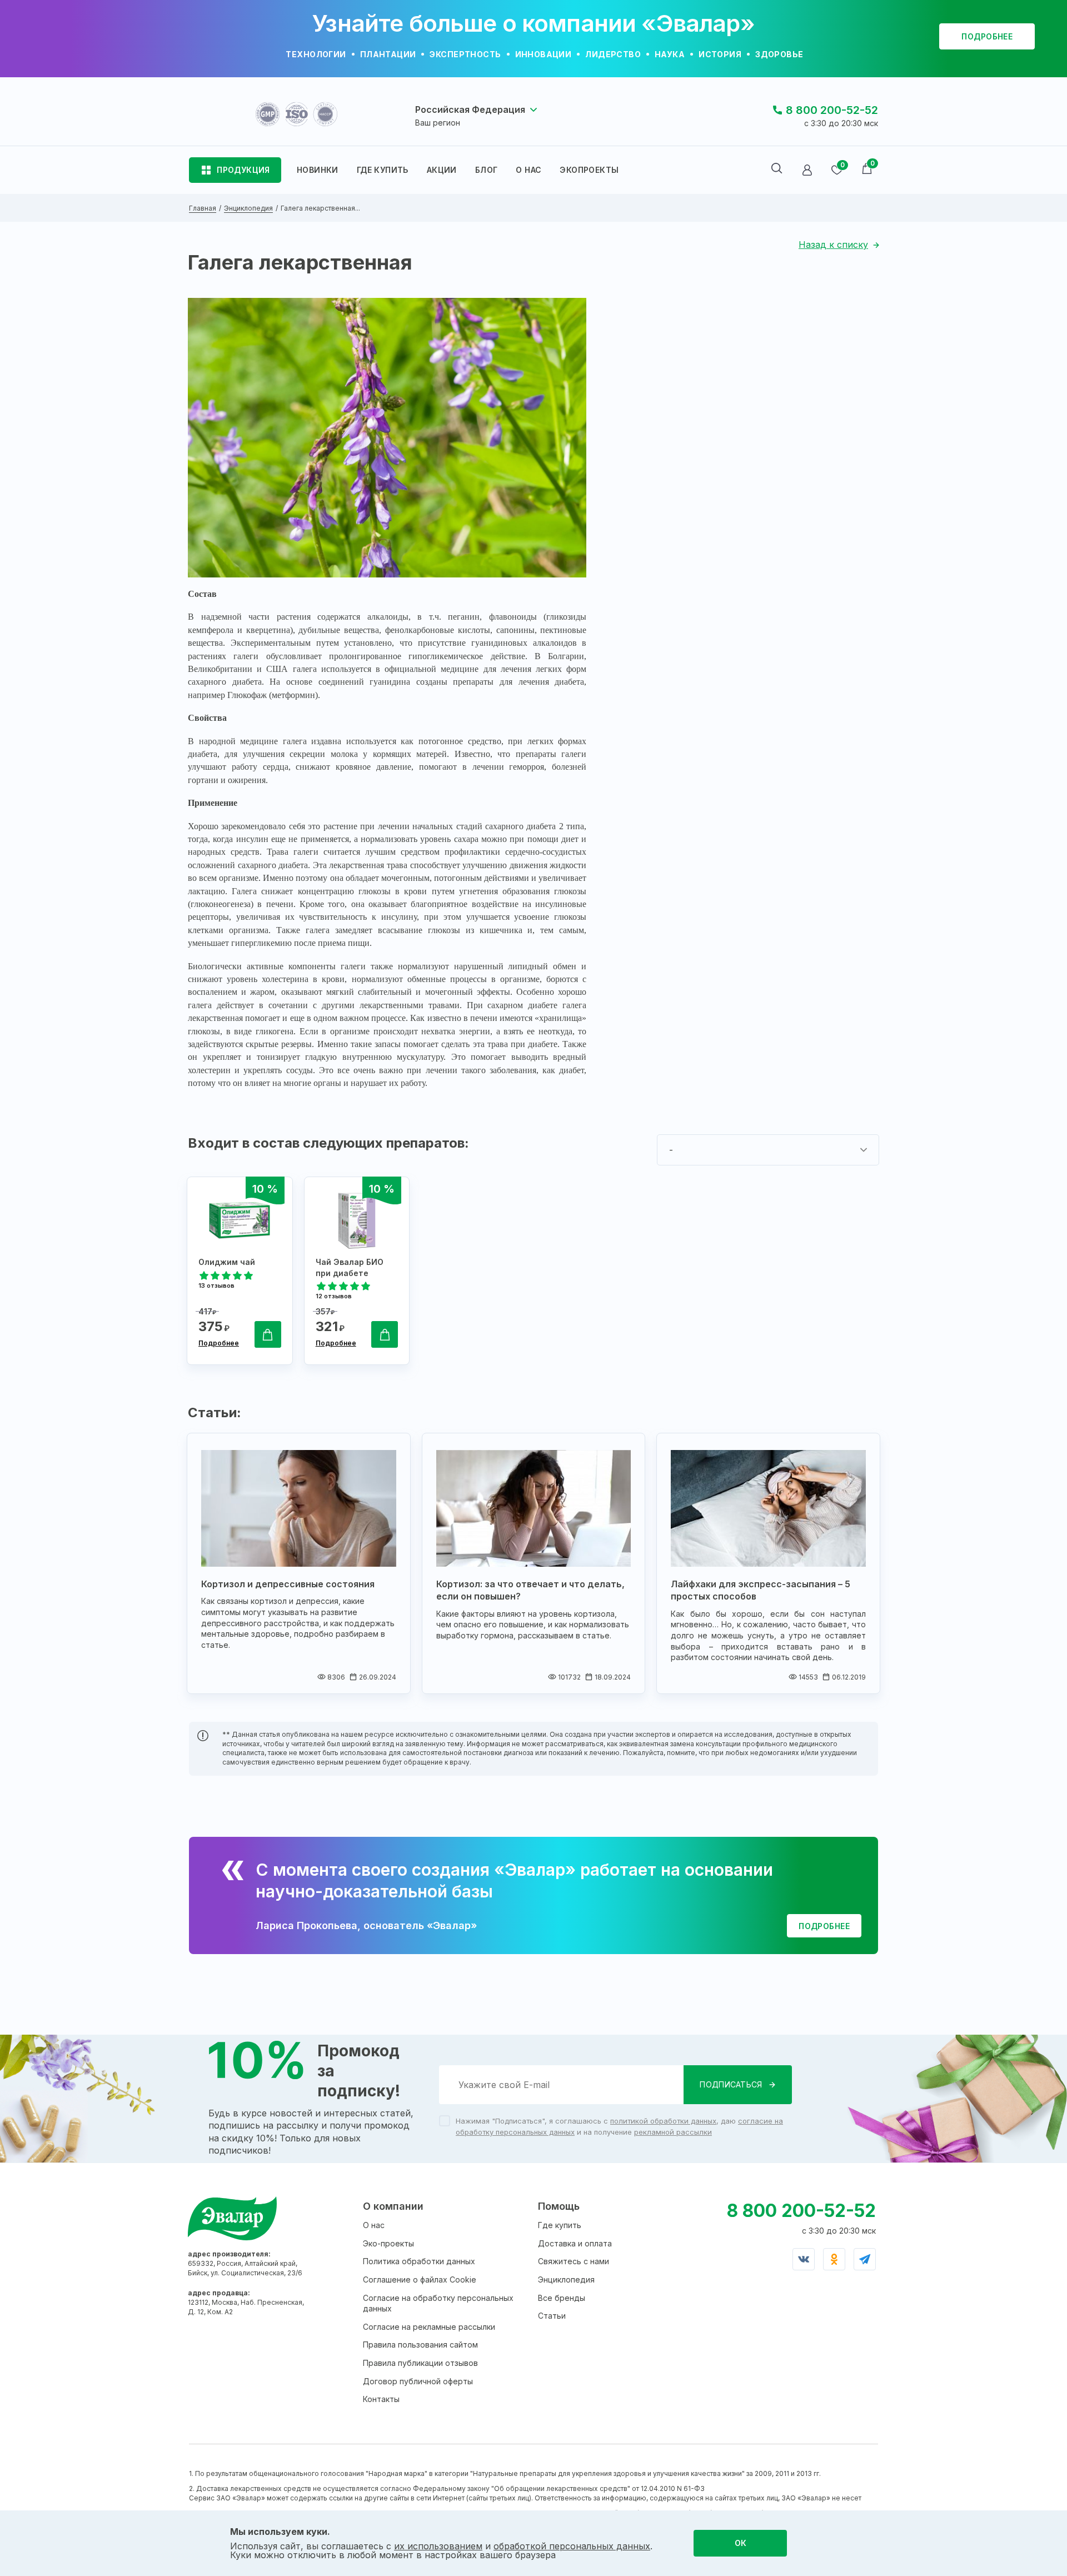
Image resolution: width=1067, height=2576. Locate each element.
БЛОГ (487, 170)
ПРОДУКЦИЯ (243, 170)
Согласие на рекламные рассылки (429, 2327)
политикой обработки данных (663, 2121)
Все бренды (562, 2298)
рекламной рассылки (673, 2132)
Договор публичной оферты (418, 2381)
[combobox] (768, 1150)
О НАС (528, 170)
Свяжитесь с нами (574, 2261)
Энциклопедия (566, 2279)
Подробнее (219, 1343)
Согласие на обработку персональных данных (438, 2303)
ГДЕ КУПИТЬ (383, 170)
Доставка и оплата (575, 2243)
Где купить (560, 2225)
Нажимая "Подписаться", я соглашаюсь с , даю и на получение (619, 2126)
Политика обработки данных (419, 2261)
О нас (374, 2225)
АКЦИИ (442, 170)
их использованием (438, 2546)
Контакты (381, 2399)
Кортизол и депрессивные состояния (288, 1584)
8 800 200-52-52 (832, 110)
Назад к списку (833, 245)
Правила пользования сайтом (420, 2345)
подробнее (987, 36)
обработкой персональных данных (572, 2546)
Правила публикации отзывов (420, 2363)
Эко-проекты (388, 2243)
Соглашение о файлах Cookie (420, 2279)
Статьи (552, 2316)
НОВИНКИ (318, 170)
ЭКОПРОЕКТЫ (589, 170)
